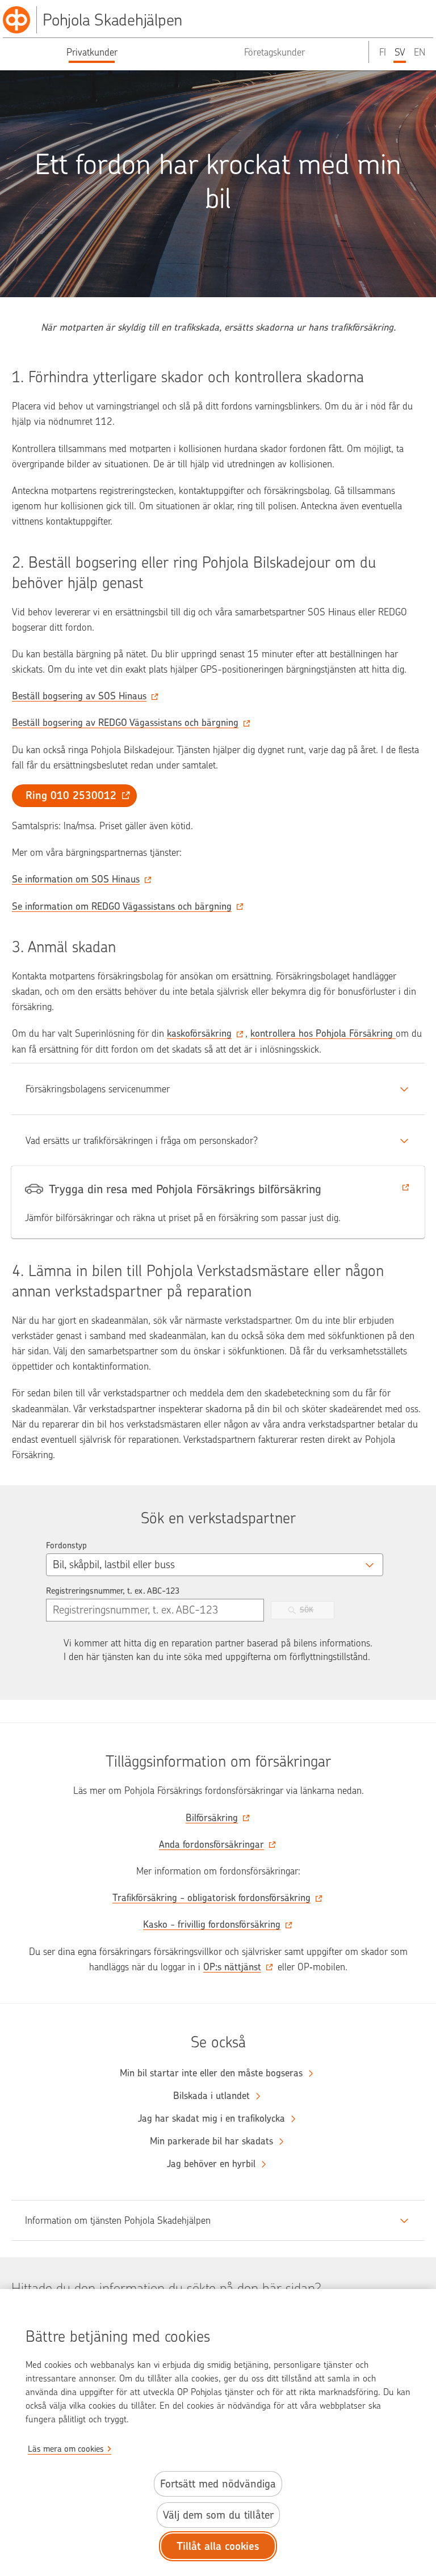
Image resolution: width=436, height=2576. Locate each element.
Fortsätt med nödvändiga (218, 2484)
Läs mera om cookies (66, 2449)
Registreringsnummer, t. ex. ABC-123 (113, 1591)
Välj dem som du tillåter (218, 2515)
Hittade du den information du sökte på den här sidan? (166, 2288)
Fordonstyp (66, 1545)
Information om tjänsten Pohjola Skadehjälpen (118, 2220)
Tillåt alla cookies (218, 2546)
